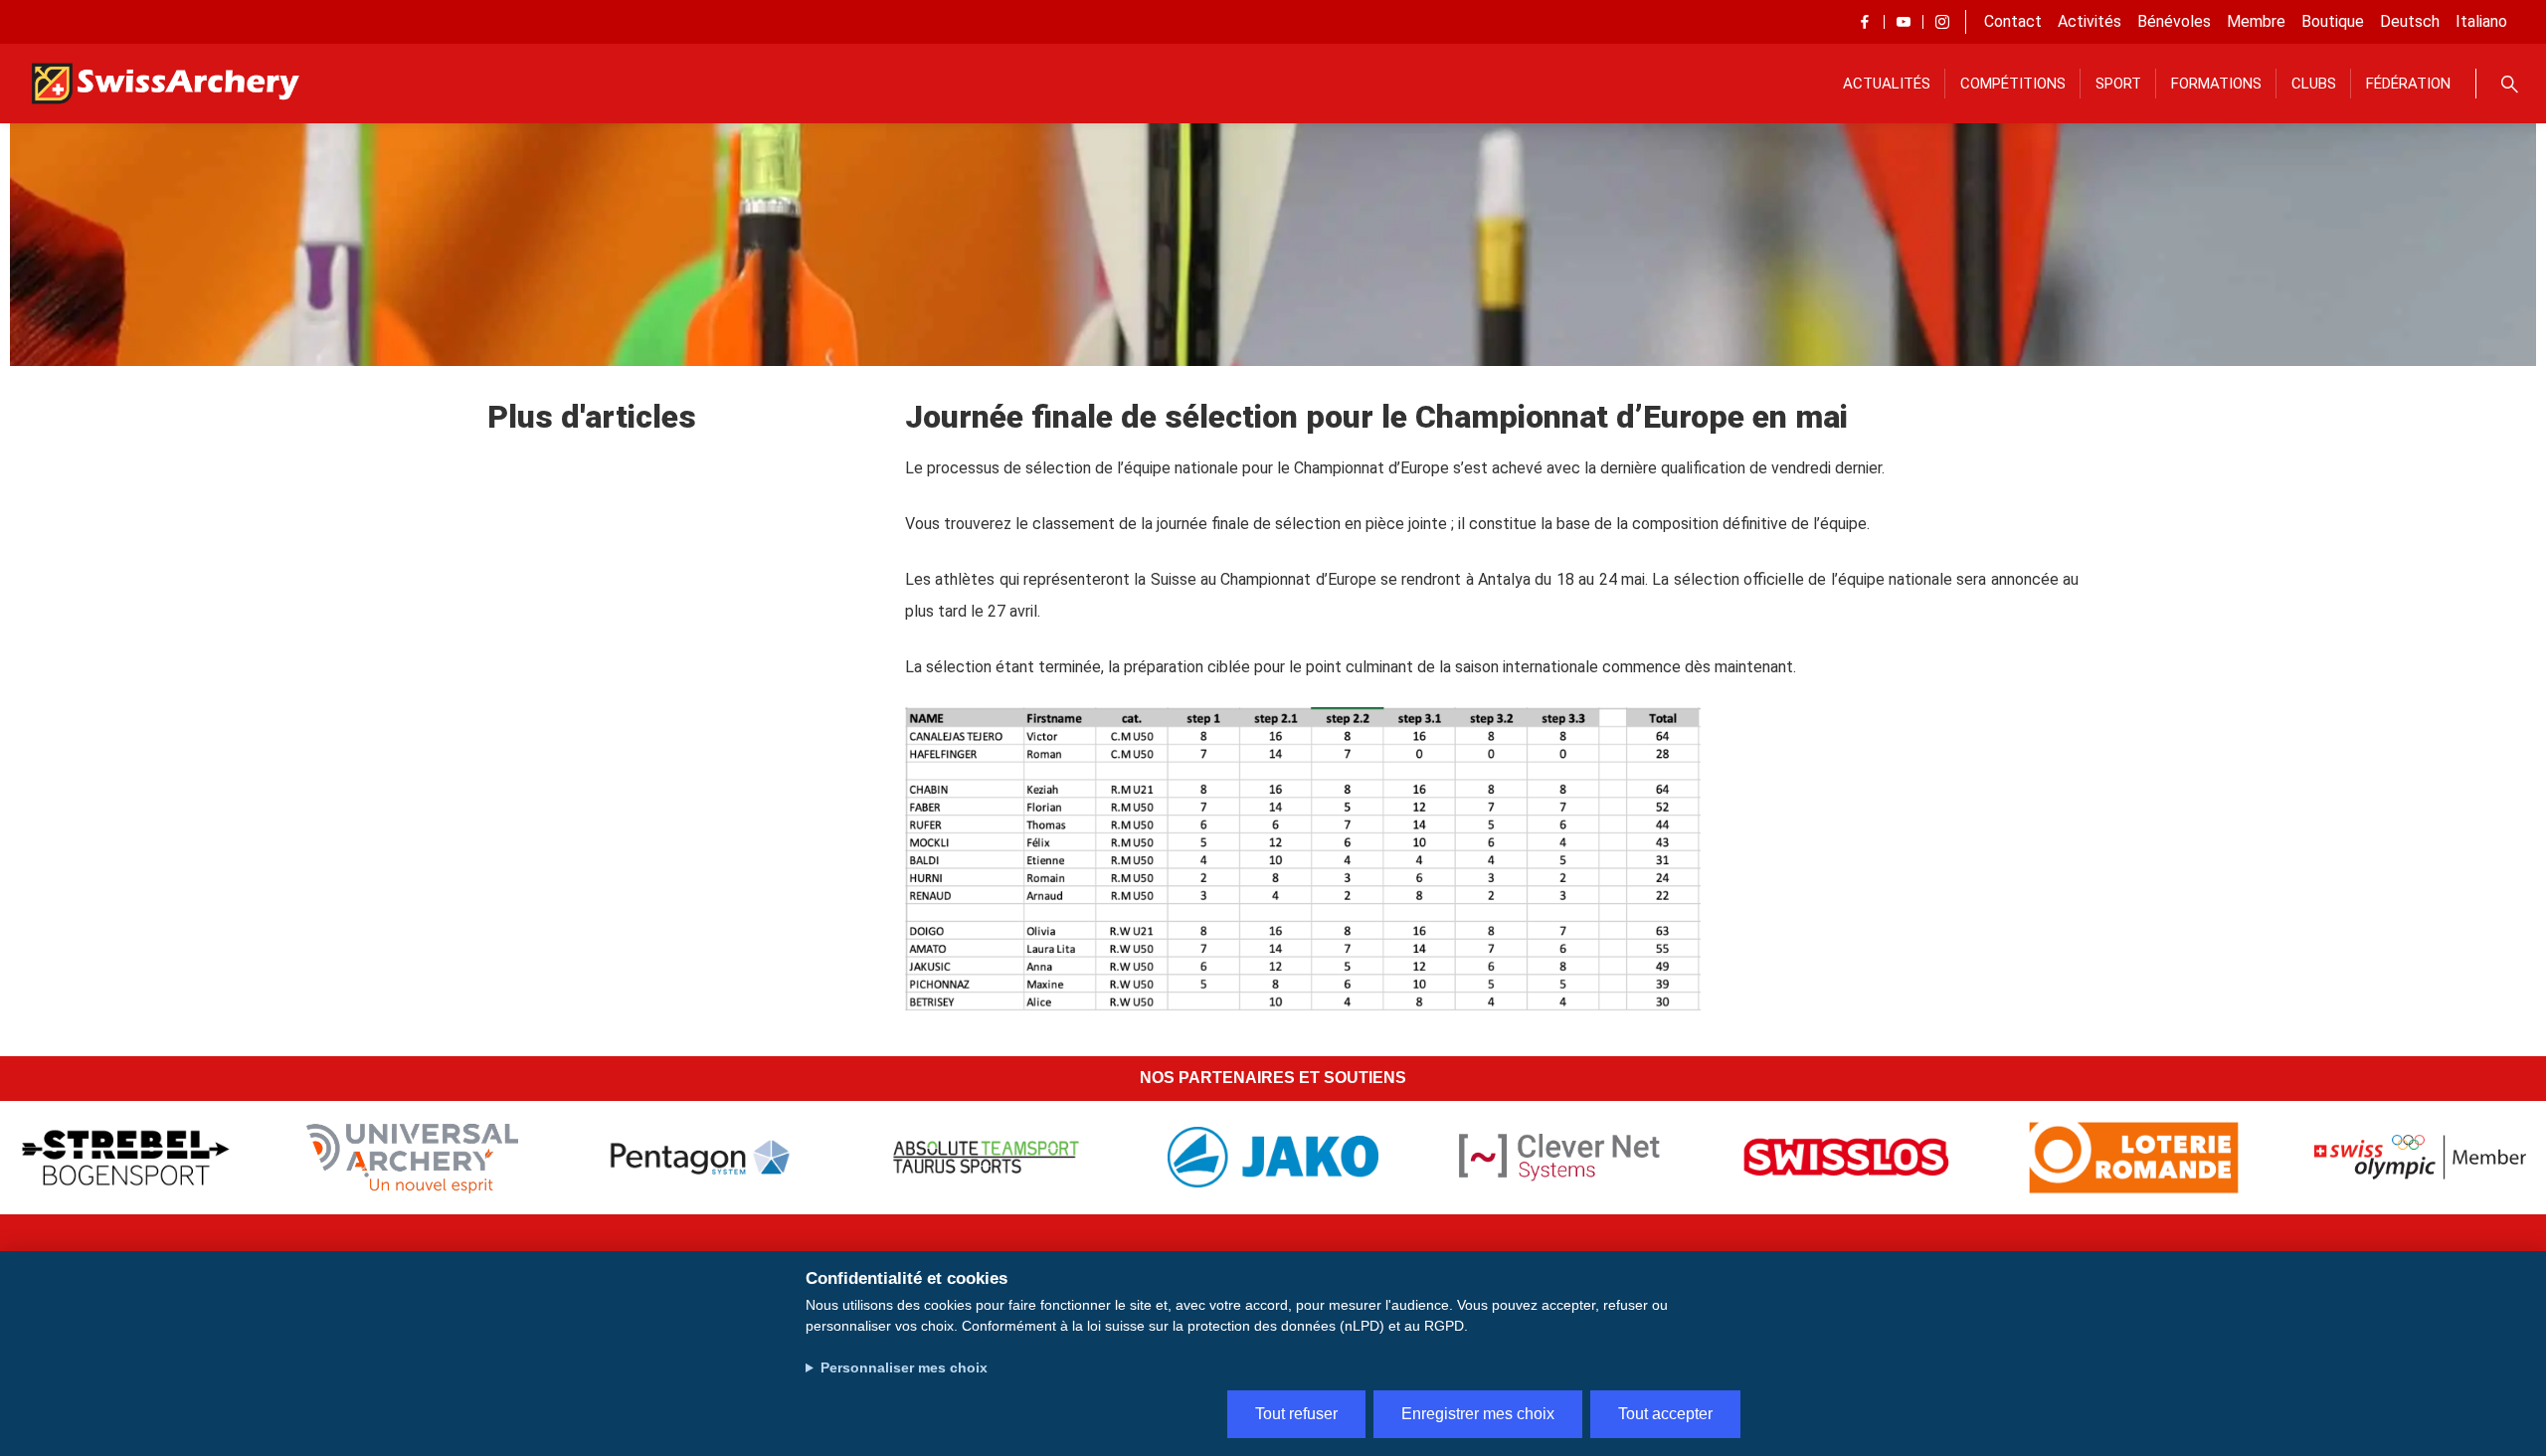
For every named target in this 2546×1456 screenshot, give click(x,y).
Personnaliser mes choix (904, 1367)
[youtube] (1904, 22)
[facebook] (1865, 22)
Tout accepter (1665, 1414)
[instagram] (1942, 22)
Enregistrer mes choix (1478, 1414)
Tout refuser (1296, 1414)
